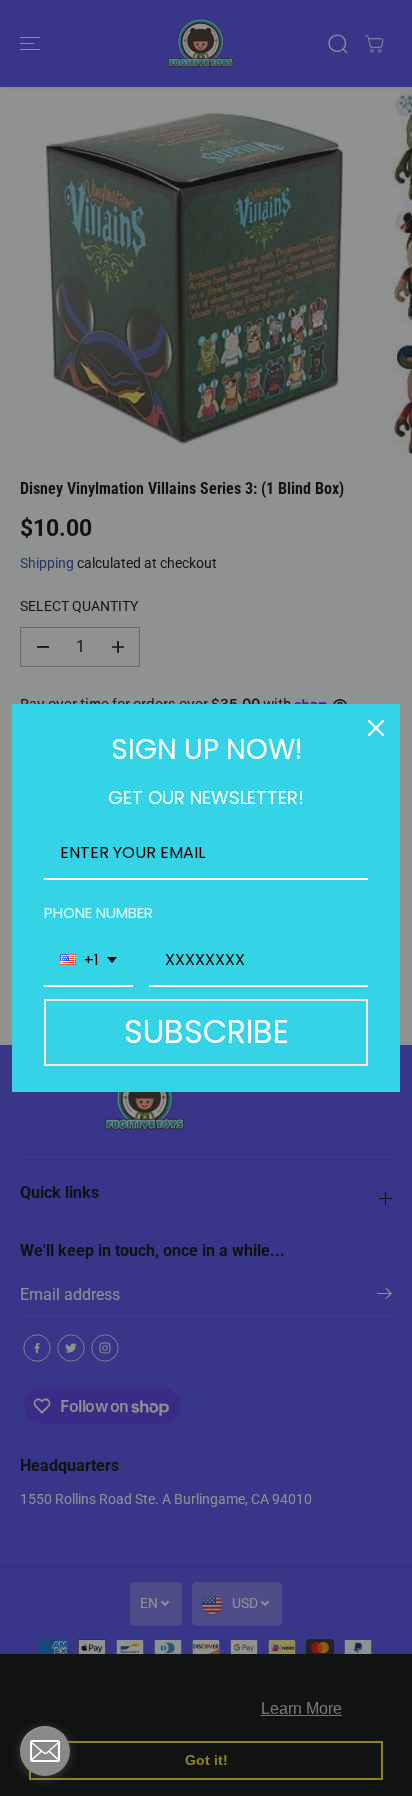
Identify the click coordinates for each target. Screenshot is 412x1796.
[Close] (376, 728)
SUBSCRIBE (206, 1031)
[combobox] (88, 960)
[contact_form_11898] (45, 1751)
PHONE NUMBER (98, 912)
